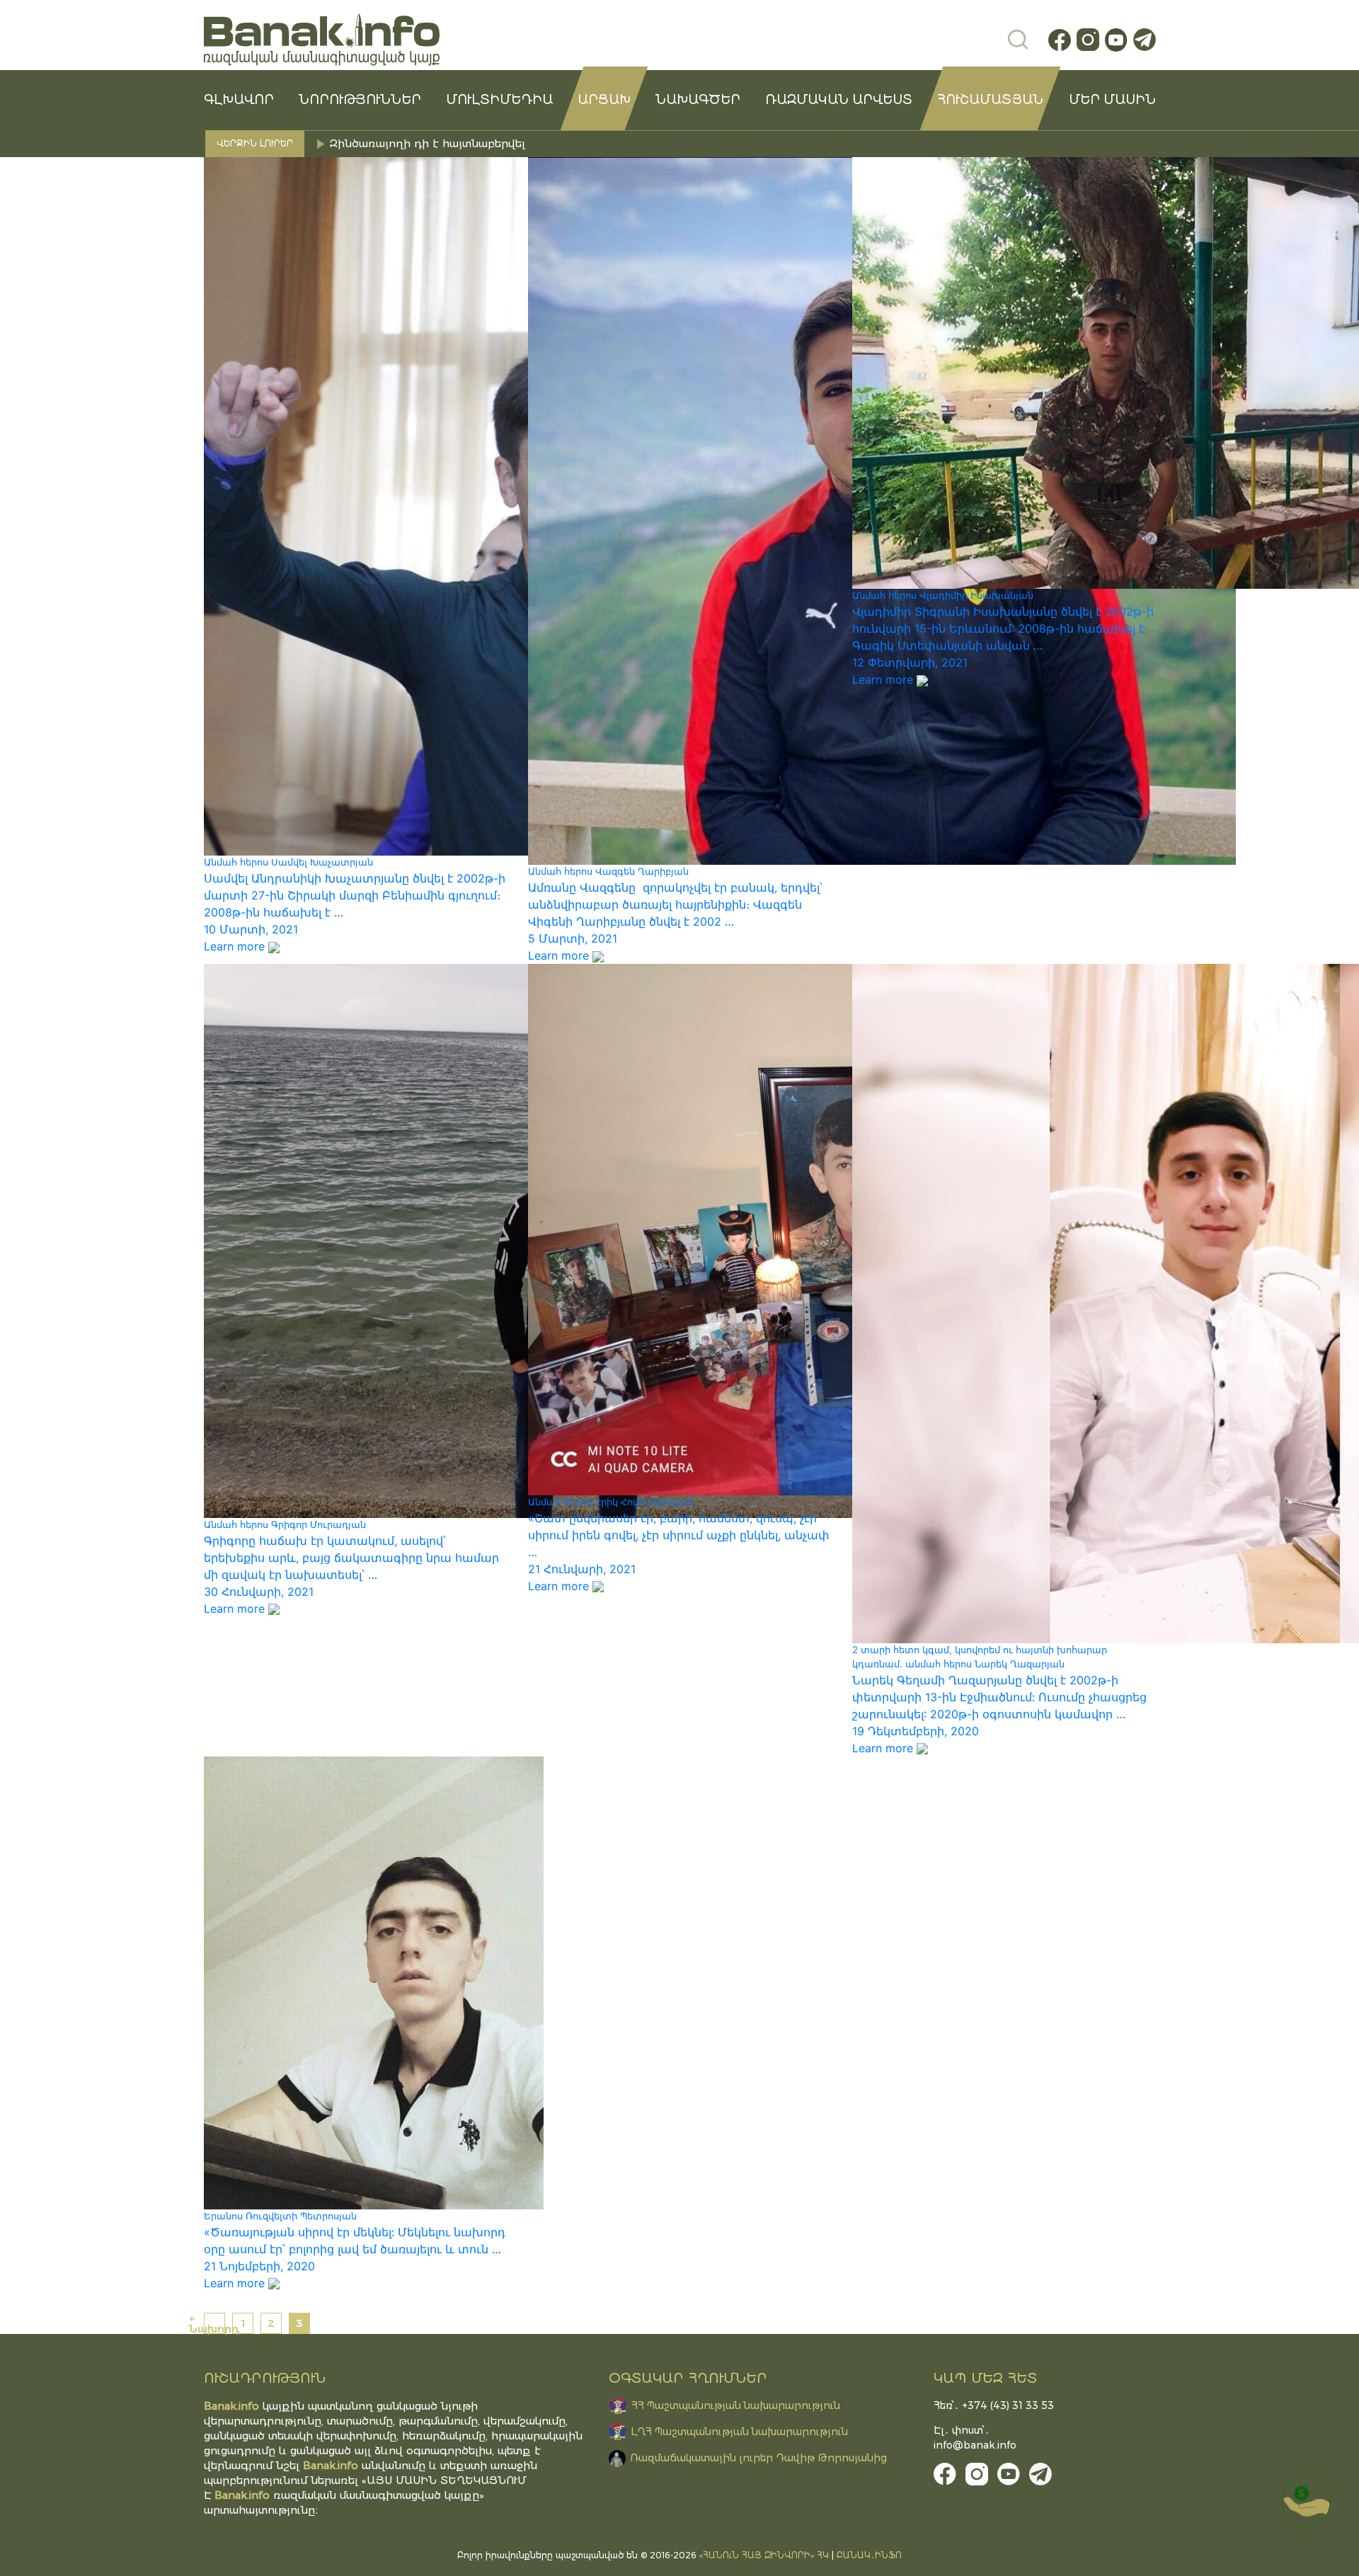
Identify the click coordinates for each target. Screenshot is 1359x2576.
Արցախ (604, 100)
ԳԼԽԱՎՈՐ (239, 100)
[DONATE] (1306, 2502)
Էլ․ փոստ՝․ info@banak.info (975, 2438)
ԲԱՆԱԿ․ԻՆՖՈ (869, 2555)
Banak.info (242, 2495)
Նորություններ (360, 100)
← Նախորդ (214, 2323)
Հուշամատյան (990, 100)
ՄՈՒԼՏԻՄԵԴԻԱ (499, 100)
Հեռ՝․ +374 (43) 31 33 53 (994, 2405)
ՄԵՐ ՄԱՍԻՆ (1112, 100)
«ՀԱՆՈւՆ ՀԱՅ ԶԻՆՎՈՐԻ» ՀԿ (764, 2555)
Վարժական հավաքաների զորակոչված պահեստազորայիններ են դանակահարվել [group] (560, 143)
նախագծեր (698, 100)
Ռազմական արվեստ (839, 100)
